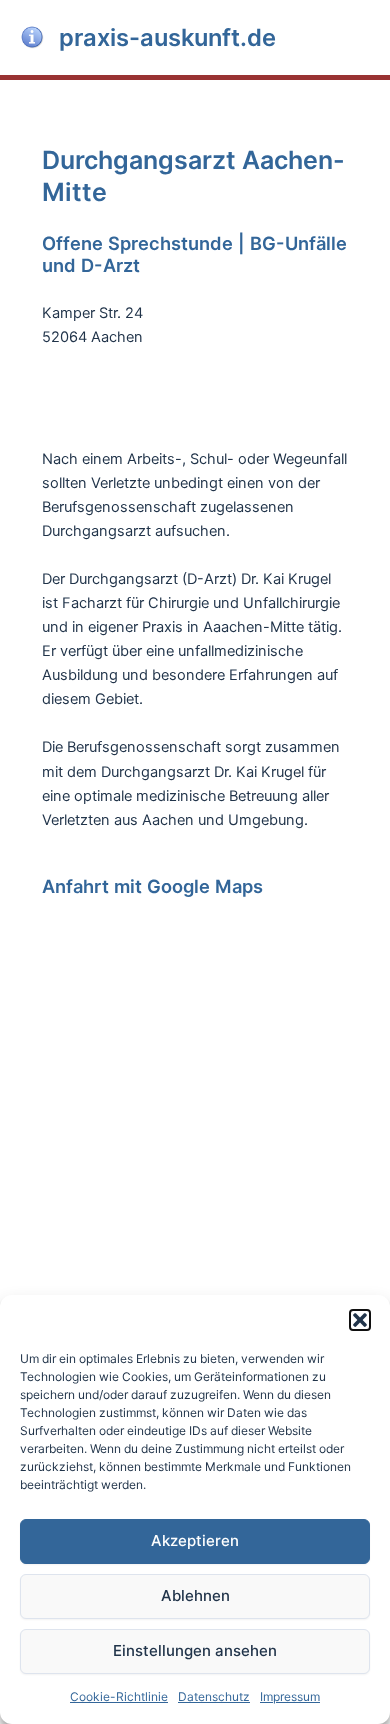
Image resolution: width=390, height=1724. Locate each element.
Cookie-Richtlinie (119, 1696)
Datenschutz (214, 1696)
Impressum (290, 1696)
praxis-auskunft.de (167, 37)
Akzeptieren (195, 1540)
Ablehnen (195, 1595)
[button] (360, 1320)
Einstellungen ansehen (195, 1650)
